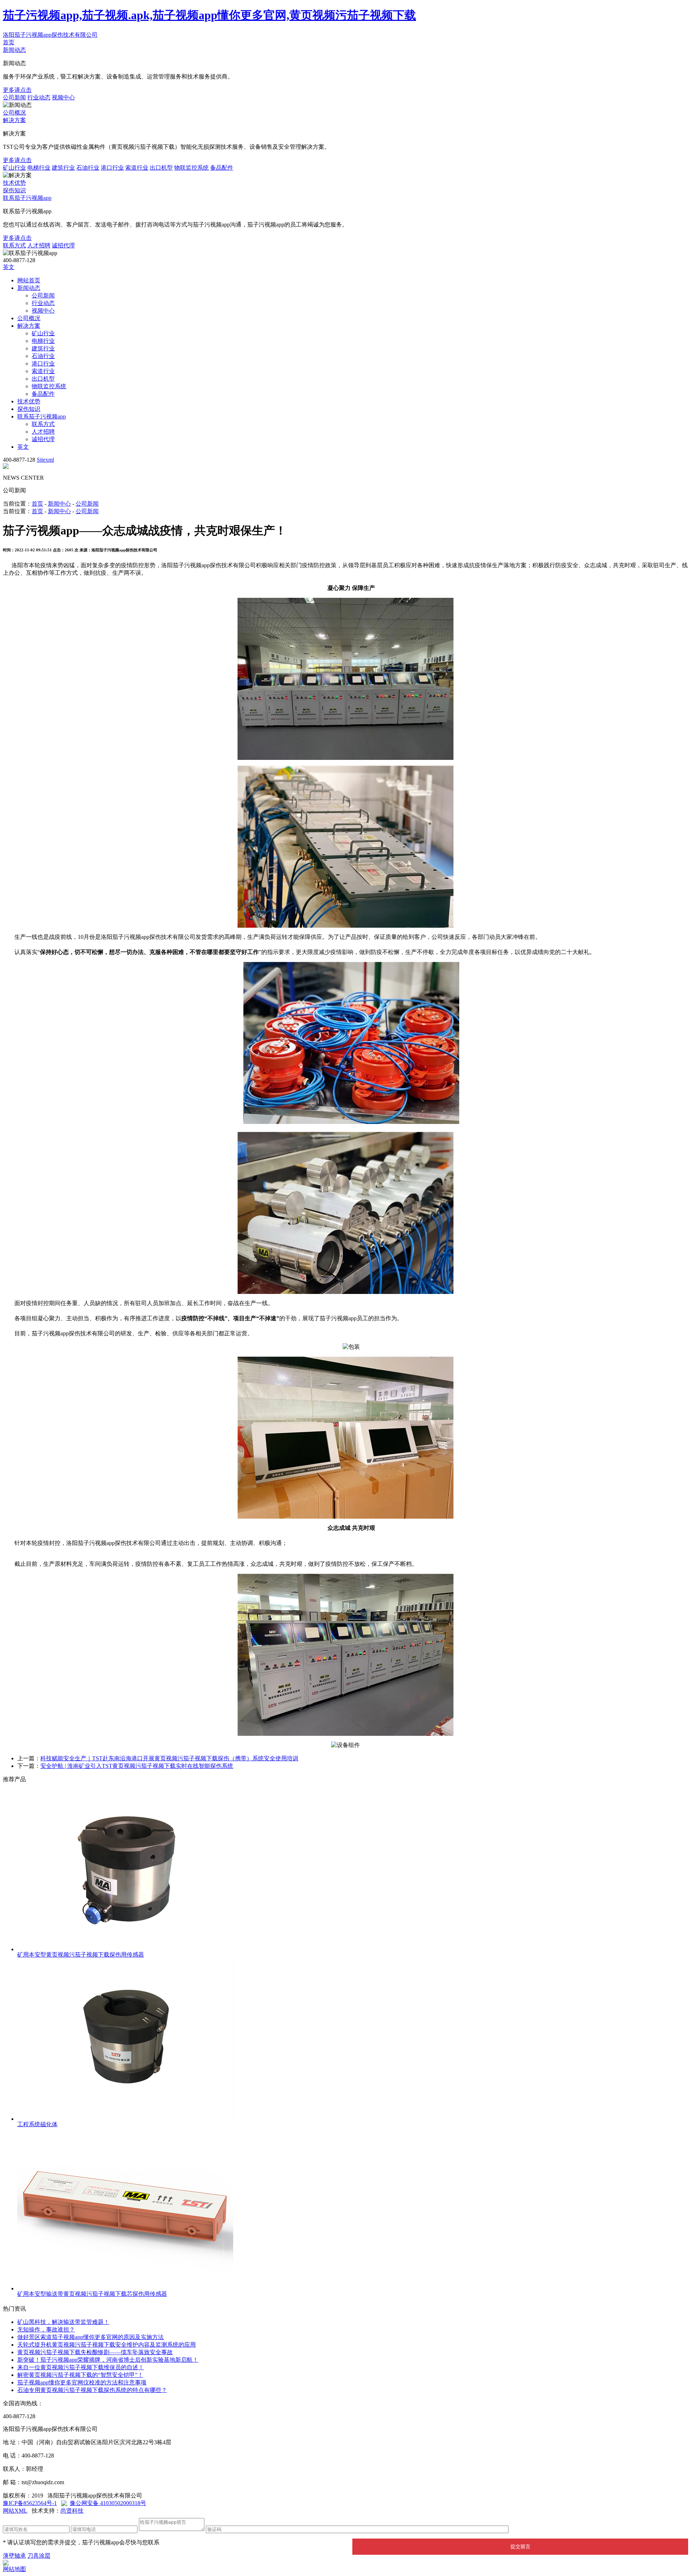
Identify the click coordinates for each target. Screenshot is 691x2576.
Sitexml (45, 460)
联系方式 (14, 245)
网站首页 (29, 280)
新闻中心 (59, 504)
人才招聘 (39, 245)
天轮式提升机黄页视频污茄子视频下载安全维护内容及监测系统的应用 (107, 2345)
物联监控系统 (191, 168)
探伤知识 (14, 190)
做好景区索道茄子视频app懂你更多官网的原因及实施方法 (91, 2337)
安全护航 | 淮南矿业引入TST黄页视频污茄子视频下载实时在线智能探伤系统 (137, 1766)
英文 (9, 267)
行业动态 (39, 97)
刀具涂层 (39, 2556)
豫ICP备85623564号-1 (30, 2503)
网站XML (15, 2511)
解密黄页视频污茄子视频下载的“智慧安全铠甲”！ (80, 2375)
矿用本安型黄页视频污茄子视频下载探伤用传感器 (81, 1955)
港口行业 (112, 168)
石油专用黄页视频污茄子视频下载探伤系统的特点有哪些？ (92, 2390)
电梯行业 (39, 168)
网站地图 (14, 2569)
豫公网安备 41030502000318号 (108, 2503)
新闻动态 (14, 50)
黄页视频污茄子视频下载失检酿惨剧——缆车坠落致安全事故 (95, 2352)
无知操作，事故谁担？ (46, 2329)
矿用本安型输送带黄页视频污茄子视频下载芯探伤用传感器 (92, 2294)
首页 (9, 42)
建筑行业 (63, 168)
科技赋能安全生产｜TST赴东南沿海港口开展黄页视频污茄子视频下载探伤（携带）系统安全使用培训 (169, 1758)
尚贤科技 (72, 2511)
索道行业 (137, 168)
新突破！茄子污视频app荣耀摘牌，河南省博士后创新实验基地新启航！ (108, 2360)
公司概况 (14, 113)
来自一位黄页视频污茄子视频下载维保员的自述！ (81, 2367)
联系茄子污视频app (27, 198)
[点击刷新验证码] (527, 2528)
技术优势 (14, 183)
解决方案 (14, 120)
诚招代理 (63, 245)
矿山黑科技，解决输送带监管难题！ (63, 2322)
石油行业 (88, 168)
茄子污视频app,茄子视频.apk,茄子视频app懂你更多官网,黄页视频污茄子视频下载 (209, 15)
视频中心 (63, 97)
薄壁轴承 (14, 2556)
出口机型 (161, 168)
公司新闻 (14, 97)
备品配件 (222, 168)
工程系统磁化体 (37, 2124)
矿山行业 (14, 168)
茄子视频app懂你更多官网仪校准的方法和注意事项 (82, 2382)
